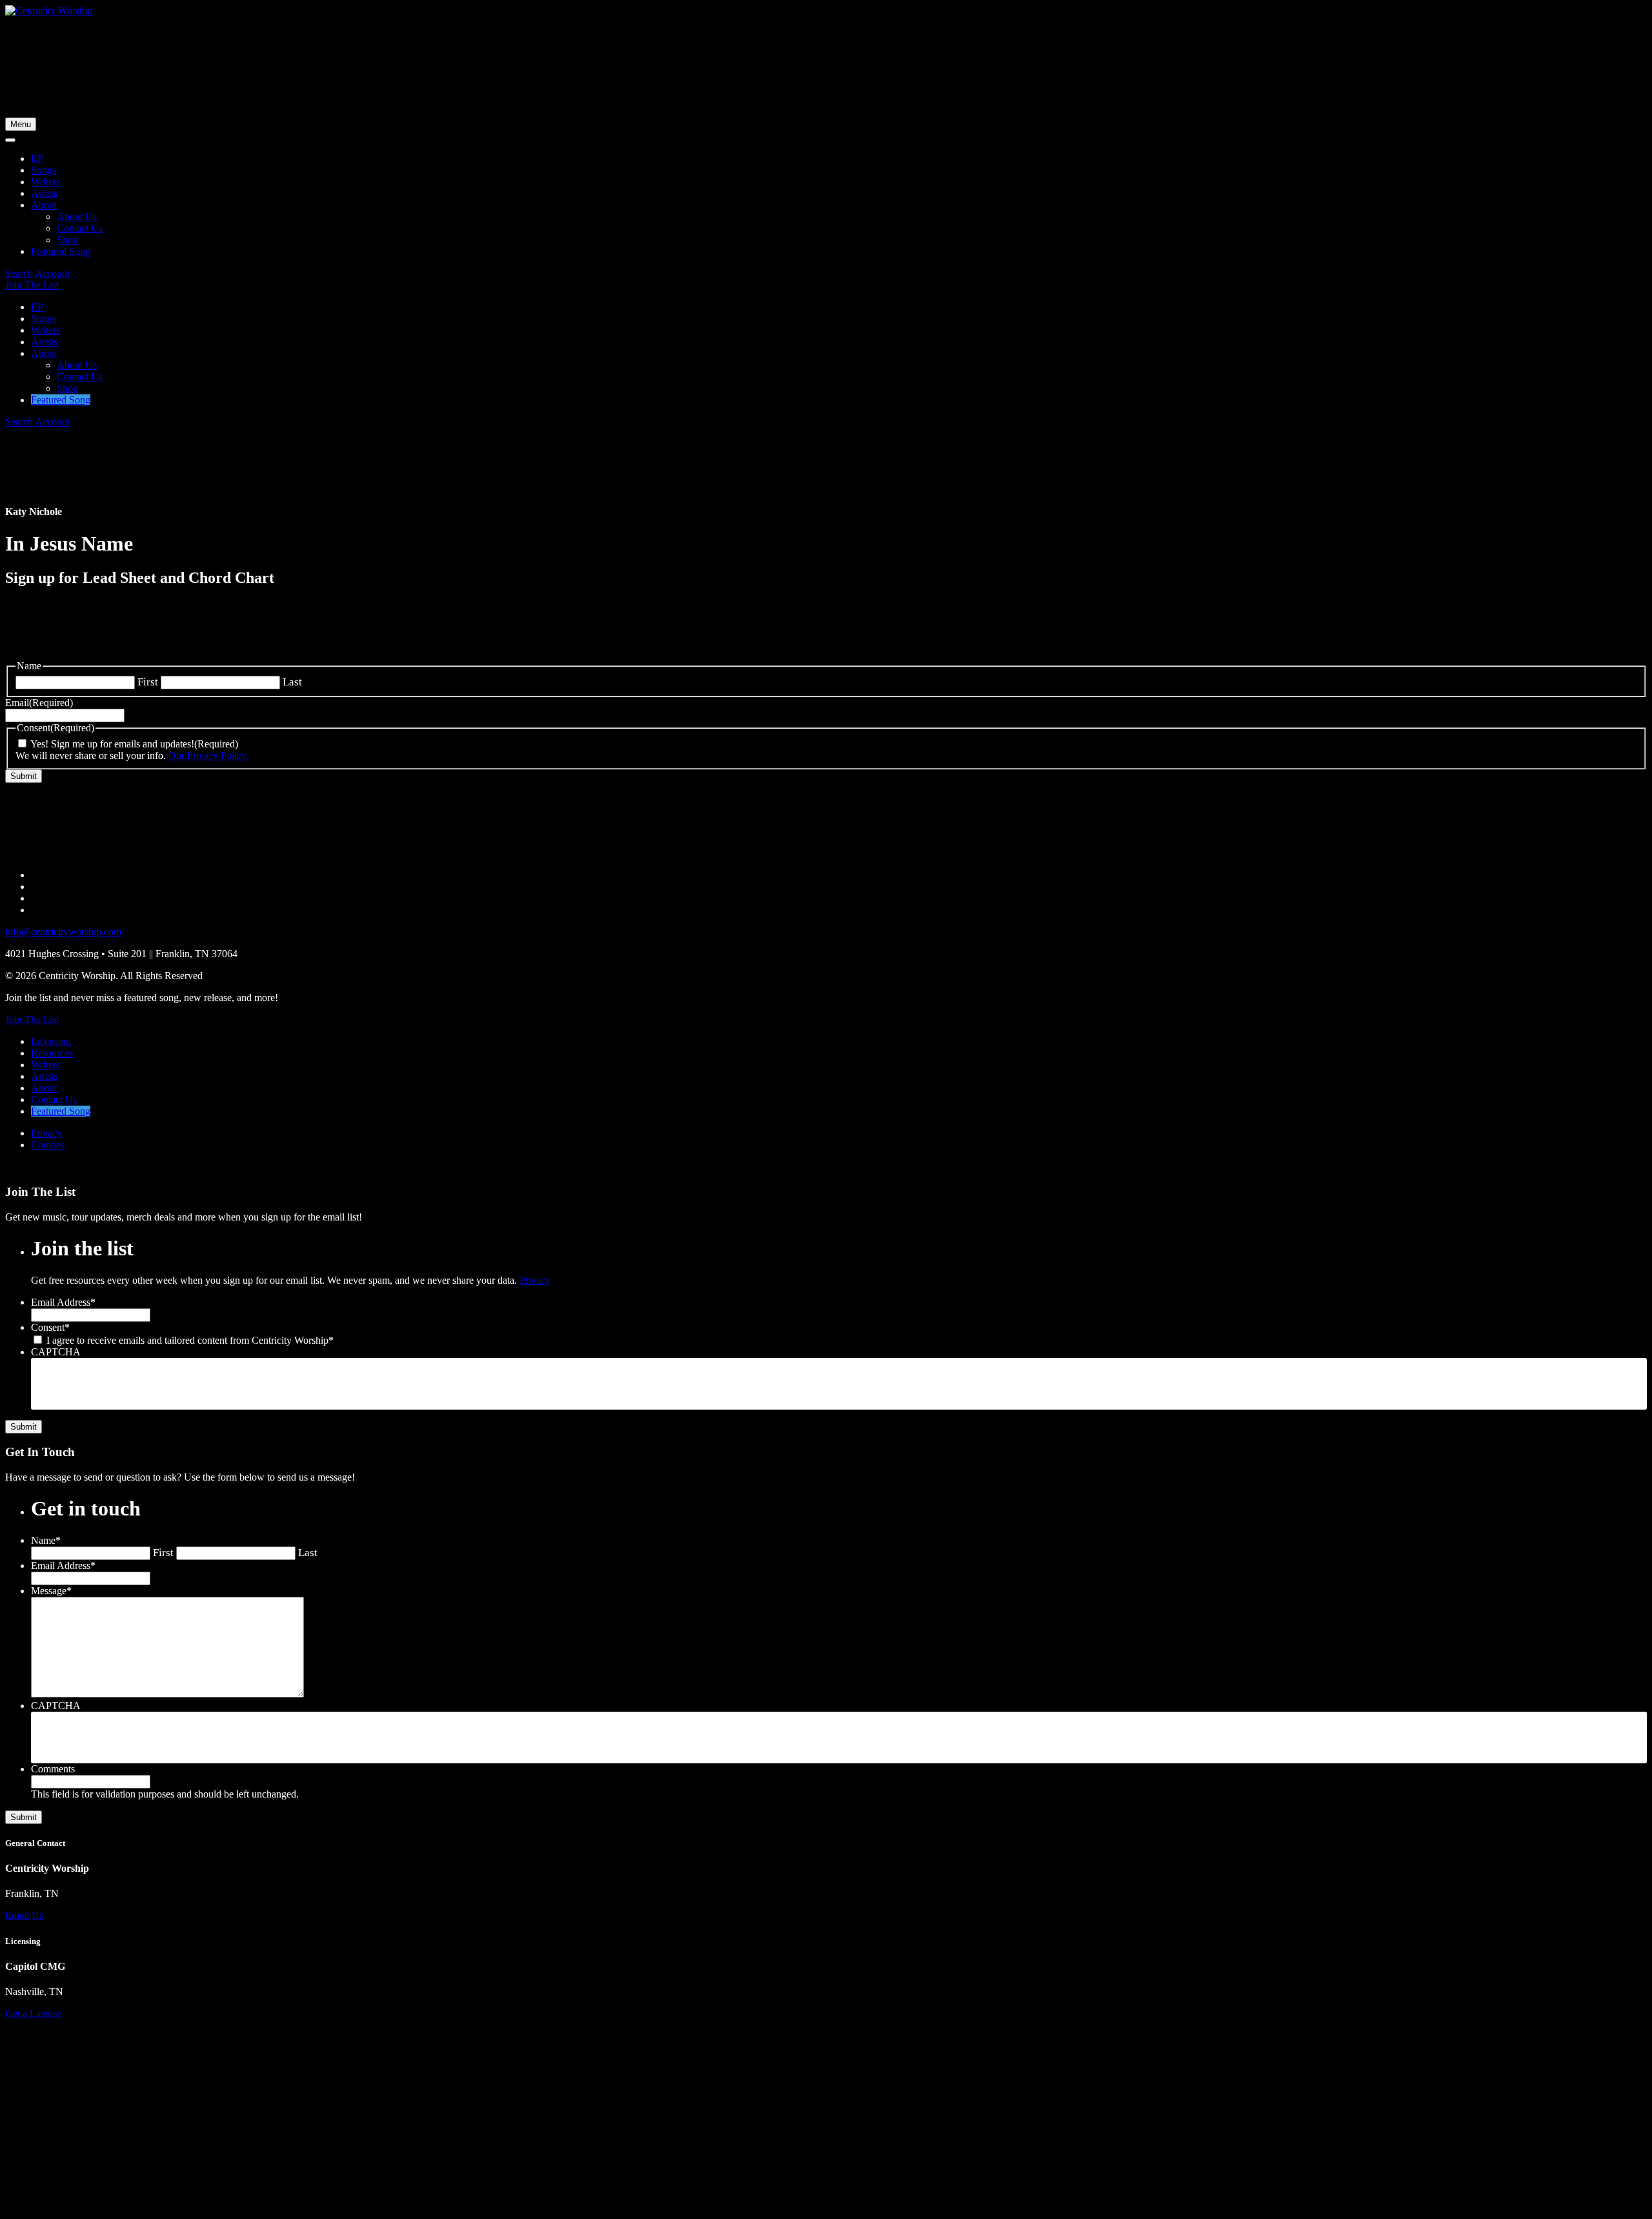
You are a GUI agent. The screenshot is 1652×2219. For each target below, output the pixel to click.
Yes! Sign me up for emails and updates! (112, 744)
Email (39, 703)
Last (292, 682)
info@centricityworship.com (63, 932)
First (148, 682)
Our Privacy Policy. (208, 755)
